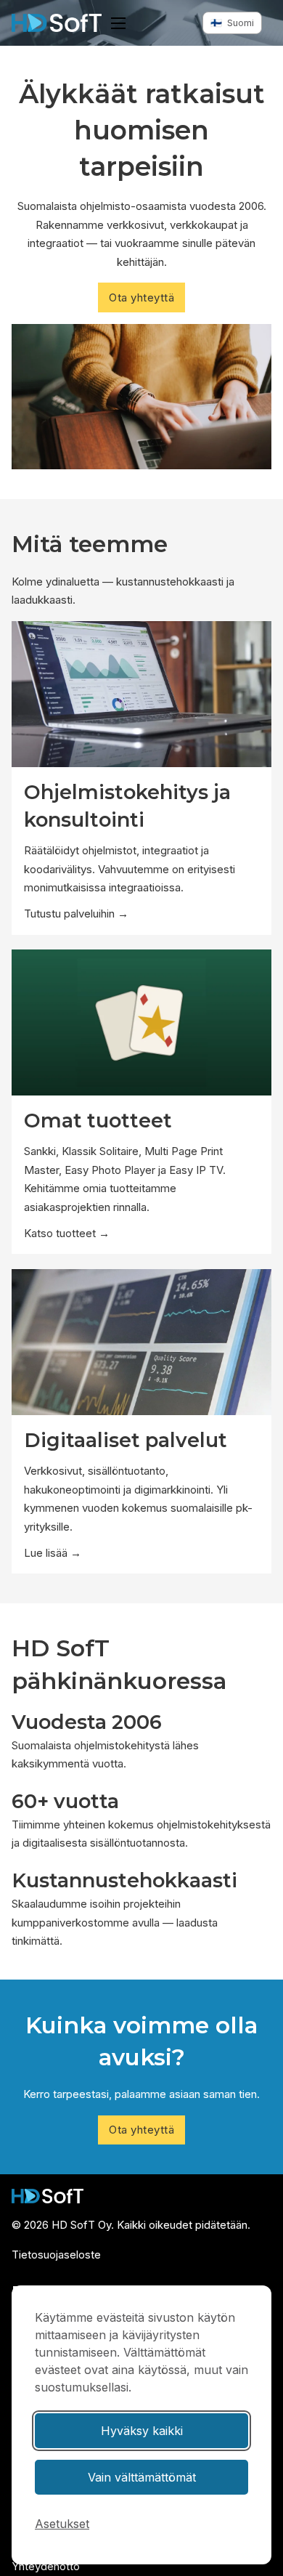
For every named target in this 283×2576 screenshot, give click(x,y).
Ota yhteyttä (141, 297)
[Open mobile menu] (118, 23)
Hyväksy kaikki (142, 2431)
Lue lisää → (53, 1553)
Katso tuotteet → (67, 1233)
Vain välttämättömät (142, 2477)
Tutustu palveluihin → (76, 914)
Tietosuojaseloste (56, 2255)
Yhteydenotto (46, 2566)
